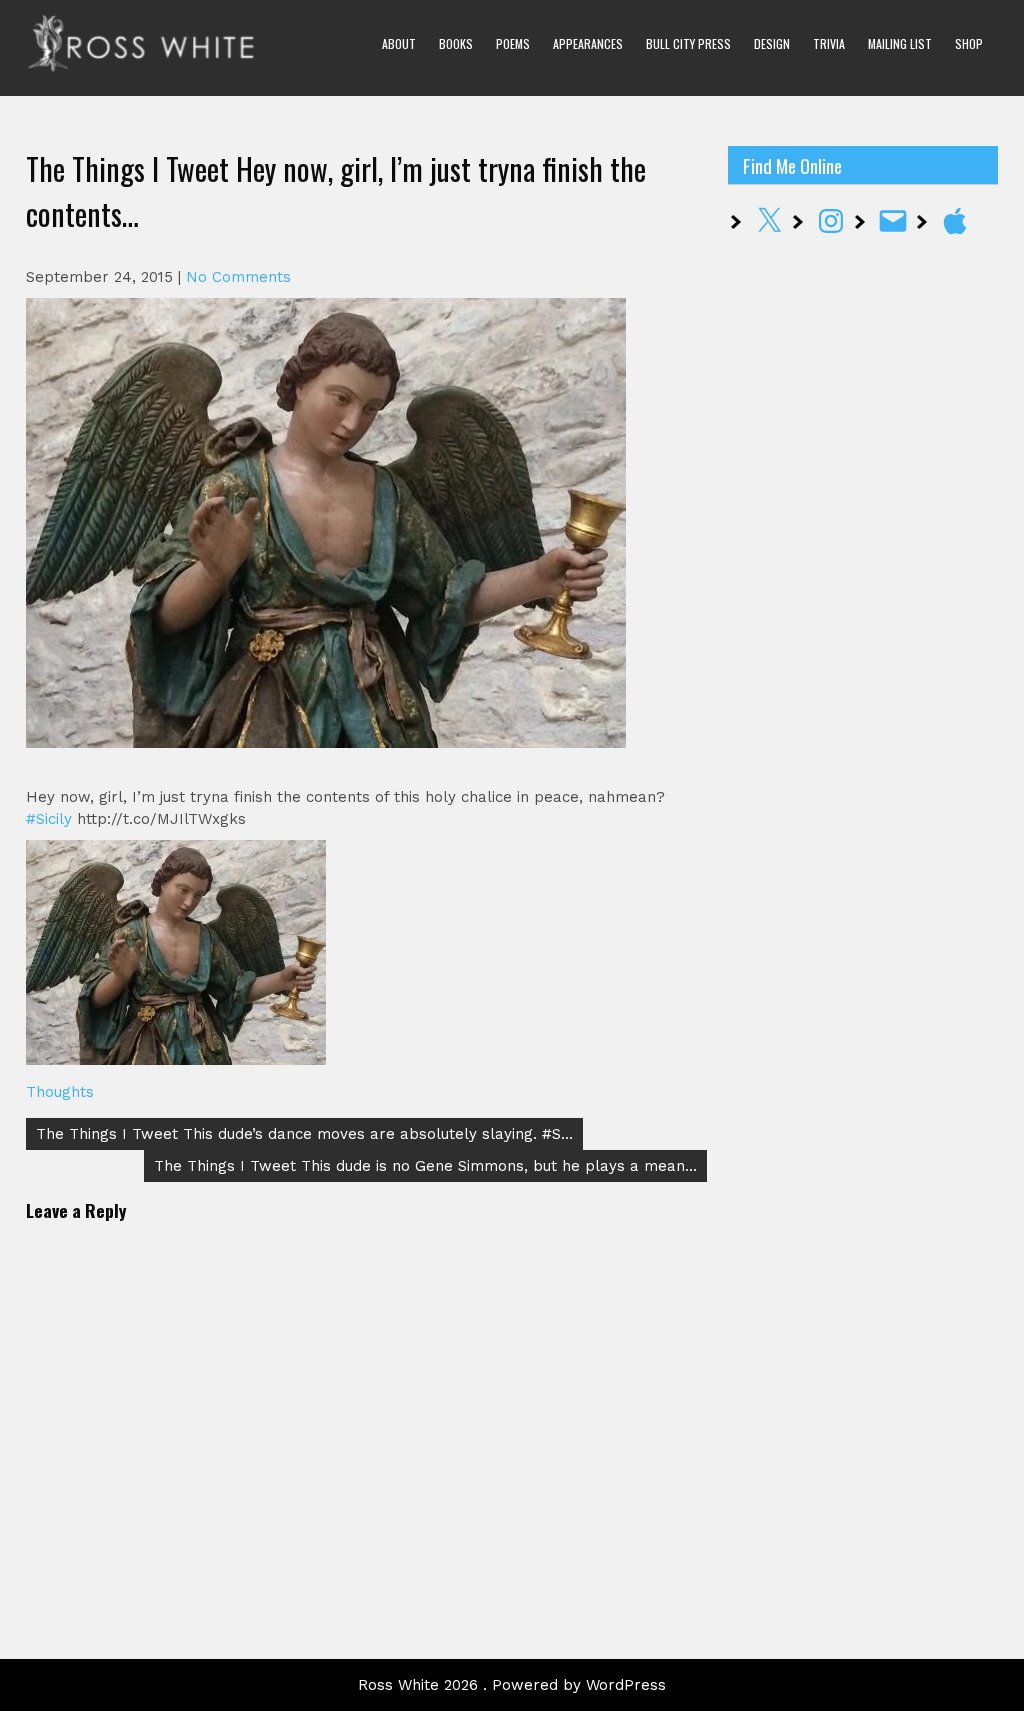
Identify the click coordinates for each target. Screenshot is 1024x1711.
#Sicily (49, 819)
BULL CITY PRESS (688, 43)
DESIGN (772, 43)
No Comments (238, 277)
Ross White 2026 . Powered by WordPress (512, 1685)
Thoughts (60, 1092)
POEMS (513, 43)
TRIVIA (829, 43)
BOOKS (456, 43)
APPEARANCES (588, 43)
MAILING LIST (900, 43)
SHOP (969, 43)
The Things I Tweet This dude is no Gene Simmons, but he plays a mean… (425, 1166)
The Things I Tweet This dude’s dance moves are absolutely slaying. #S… (304, 1134)
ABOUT (399, 43)
